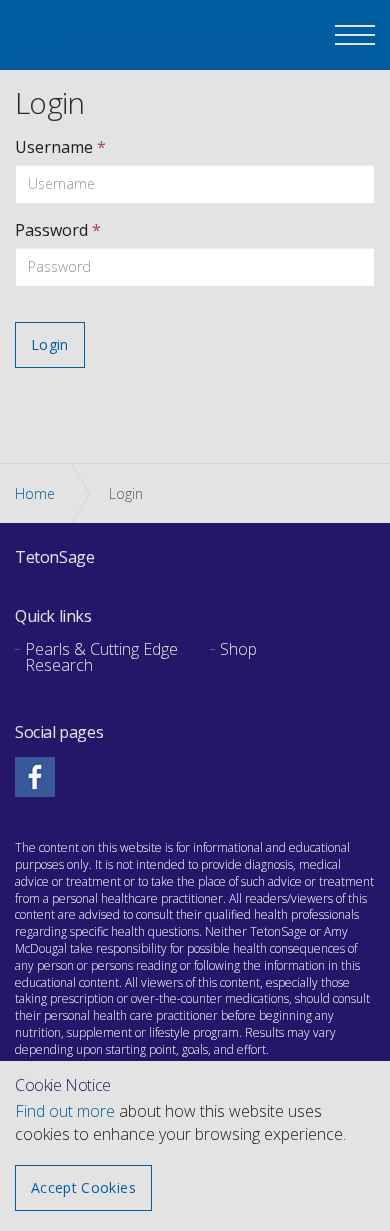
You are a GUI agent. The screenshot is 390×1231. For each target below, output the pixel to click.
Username (60, 147)
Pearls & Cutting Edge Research (101, 657)
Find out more (65, 1111)
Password (58, 230)
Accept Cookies (83, 1187)
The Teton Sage (70, 37)
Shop (238, 649)
